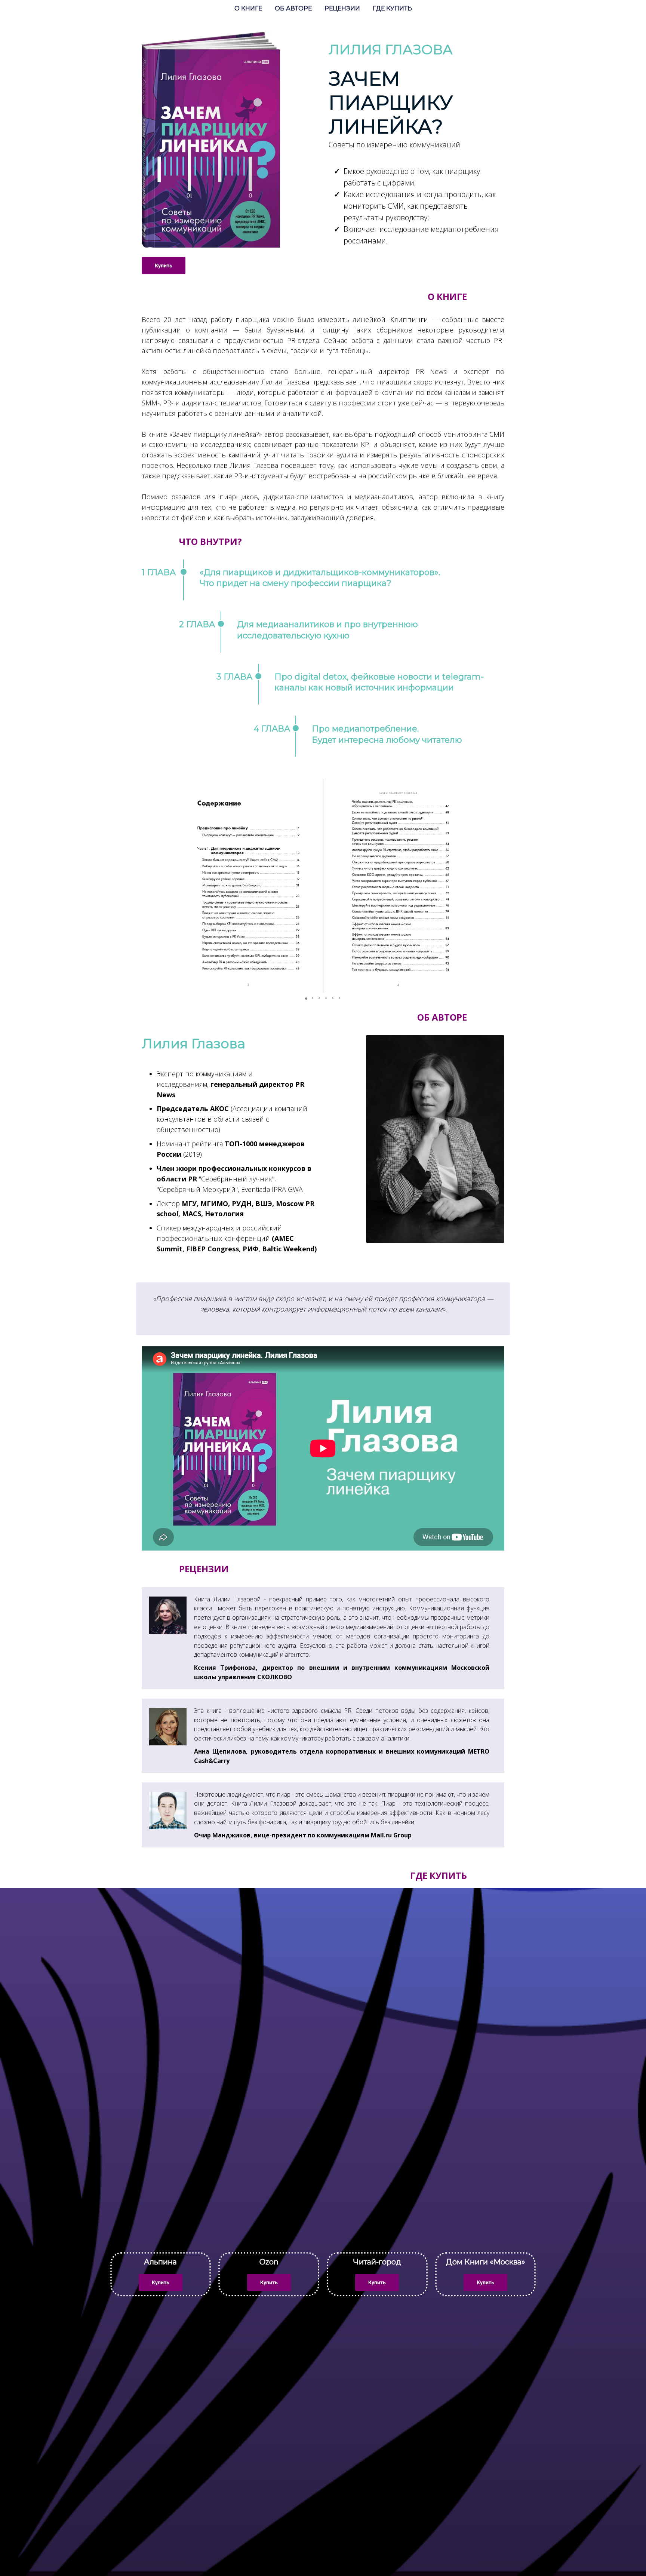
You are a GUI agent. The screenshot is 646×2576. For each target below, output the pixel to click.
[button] (186, 886)
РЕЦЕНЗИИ (343, 8)
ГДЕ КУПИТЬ (392, 8)
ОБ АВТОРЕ (294, 8)
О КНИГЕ (249, 8)
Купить (164, 266)
